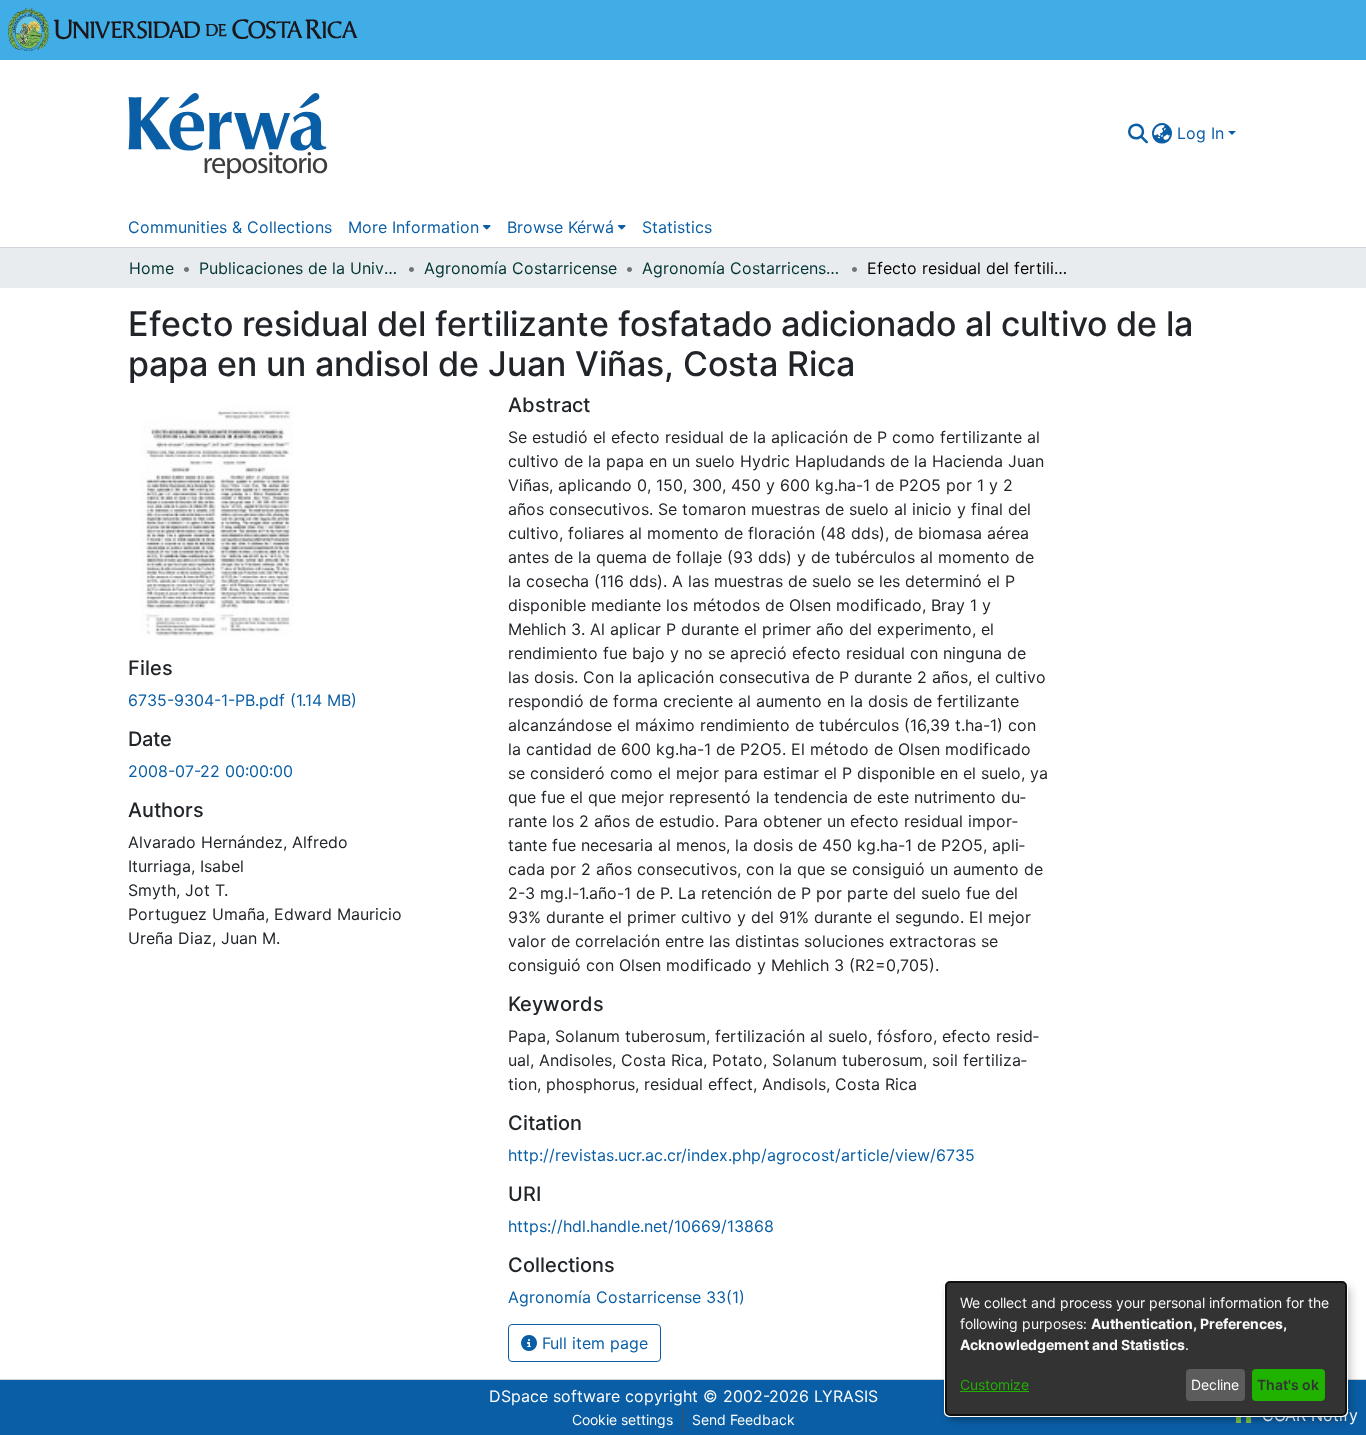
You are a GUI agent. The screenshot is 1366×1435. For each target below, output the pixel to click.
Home (151, 268)
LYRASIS (846, 1396)
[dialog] (1146, 1348)
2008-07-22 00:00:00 (210, 771)
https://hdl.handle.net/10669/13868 (641, 1226)
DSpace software (554, 1396)
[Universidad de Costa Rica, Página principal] (183, 28)
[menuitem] (1162, 133)
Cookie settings (622, 1419)
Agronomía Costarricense (520, 268)
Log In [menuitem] (1200, 133)
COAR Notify (1307, 1415)
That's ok (1288, 1384)
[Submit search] (1137, 133)
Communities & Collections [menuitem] (230, 227)
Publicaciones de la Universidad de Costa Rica (299, 268)
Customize (994, 1384)
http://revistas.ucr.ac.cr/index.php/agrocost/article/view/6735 (741, 1155)
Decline (1215, 1384)
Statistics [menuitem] (677, 227)
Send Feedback (743, 1419)
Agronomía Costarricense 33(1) (742, 268)
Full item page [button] (592, 1343)
